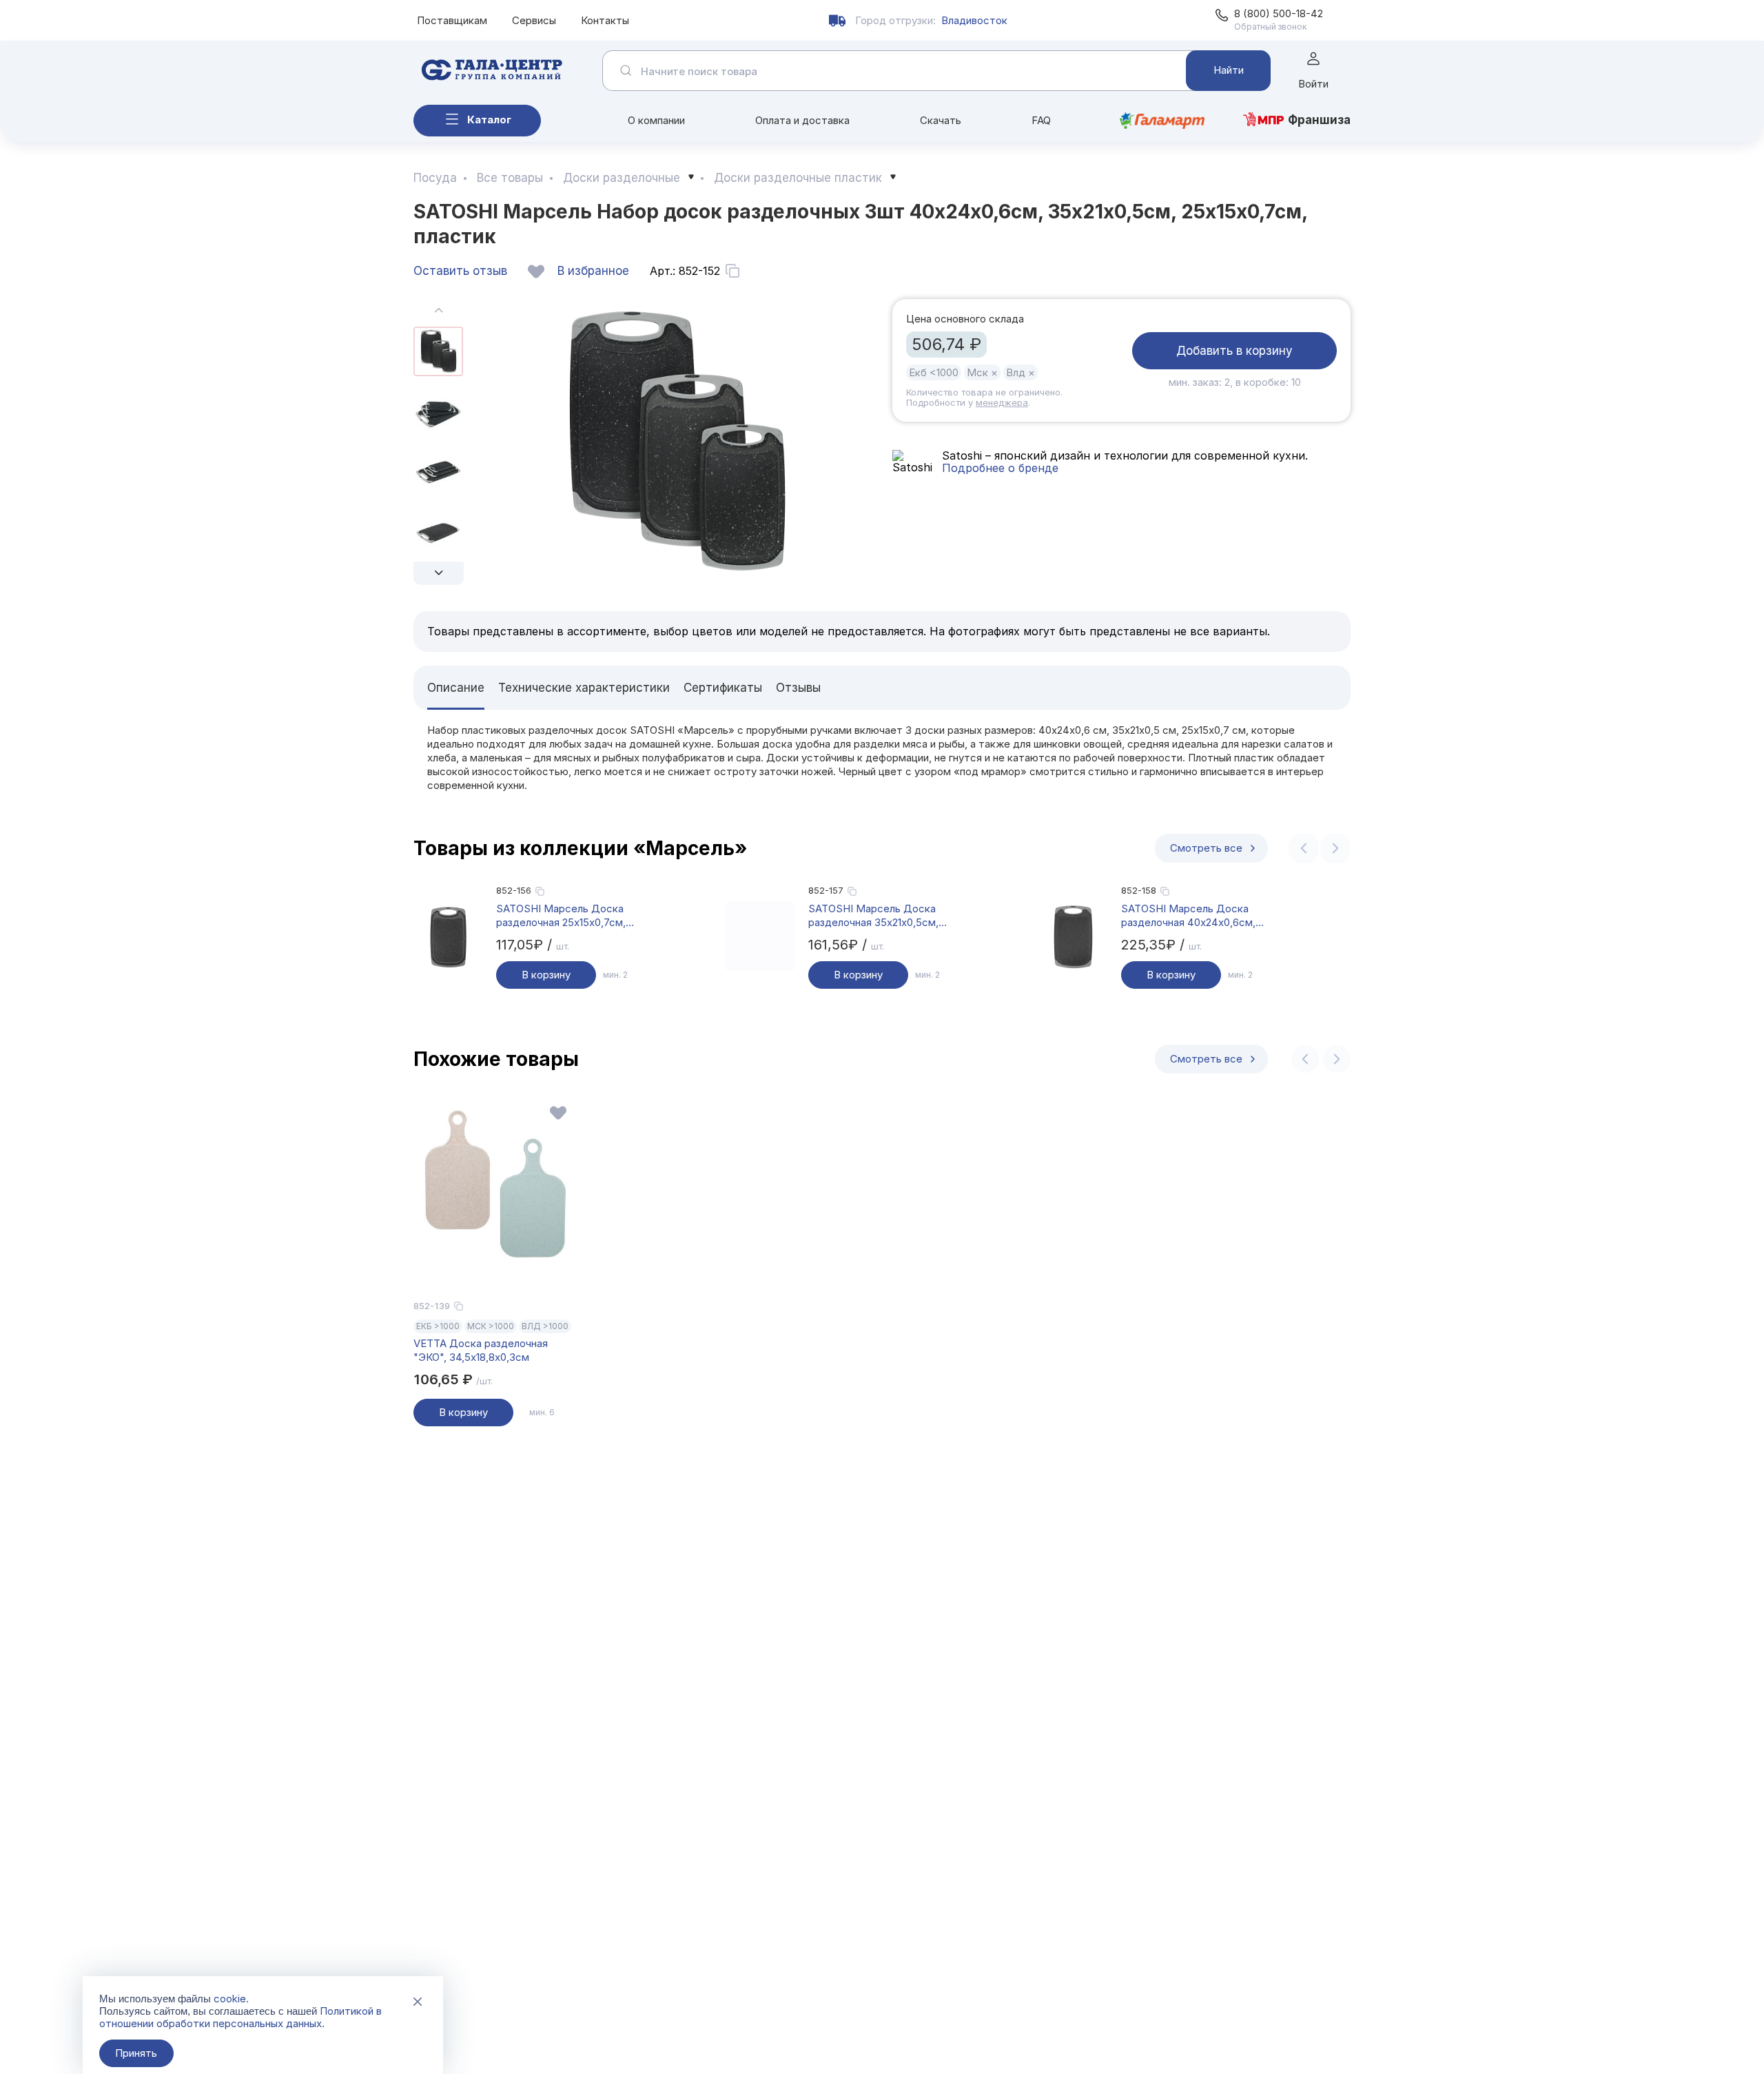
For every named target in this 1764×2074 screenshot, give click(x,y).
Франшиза (1319, 120)
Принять (136, 2053)
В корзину (546, 975)
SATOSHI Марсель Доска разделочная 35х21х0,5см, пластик (873, 916)
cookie (230, 1999)
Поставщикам (452, 20)
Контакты (605, 20)
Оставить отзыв (460, 271)
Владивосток (974, 20)
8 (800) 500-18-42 (1279, 13)
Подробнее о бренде (1000, 468)
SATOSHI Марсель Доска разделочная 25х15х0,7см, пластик (561, 916)
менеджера (1002, 402)
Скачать (941, 120)
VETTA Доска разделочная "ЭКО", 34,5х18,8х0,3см (481, 1350)
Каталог (489, 120)
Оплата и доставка (802, 120)
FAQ (1041, 120)
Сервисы (534, 20)
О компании (656, 120)
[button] (439, 573)
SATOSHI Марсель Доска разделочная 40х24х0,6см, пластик (1188, 916)
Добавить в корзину (1234, 351)
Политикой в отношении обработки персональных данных (240, 2017)
